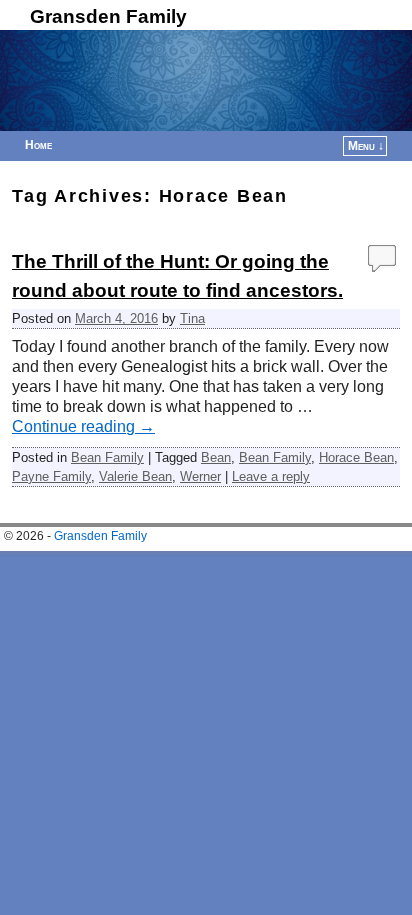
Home (38, 145)
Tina (192, 318)
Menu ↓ (366, 146)
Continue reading (83, 426)
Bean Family (107, 457)
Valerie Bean (135, 476)
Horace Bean (356, 457)
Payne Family (51, 476)
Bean (216, 457)
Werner (200, 476)
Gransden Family (108, 16)
